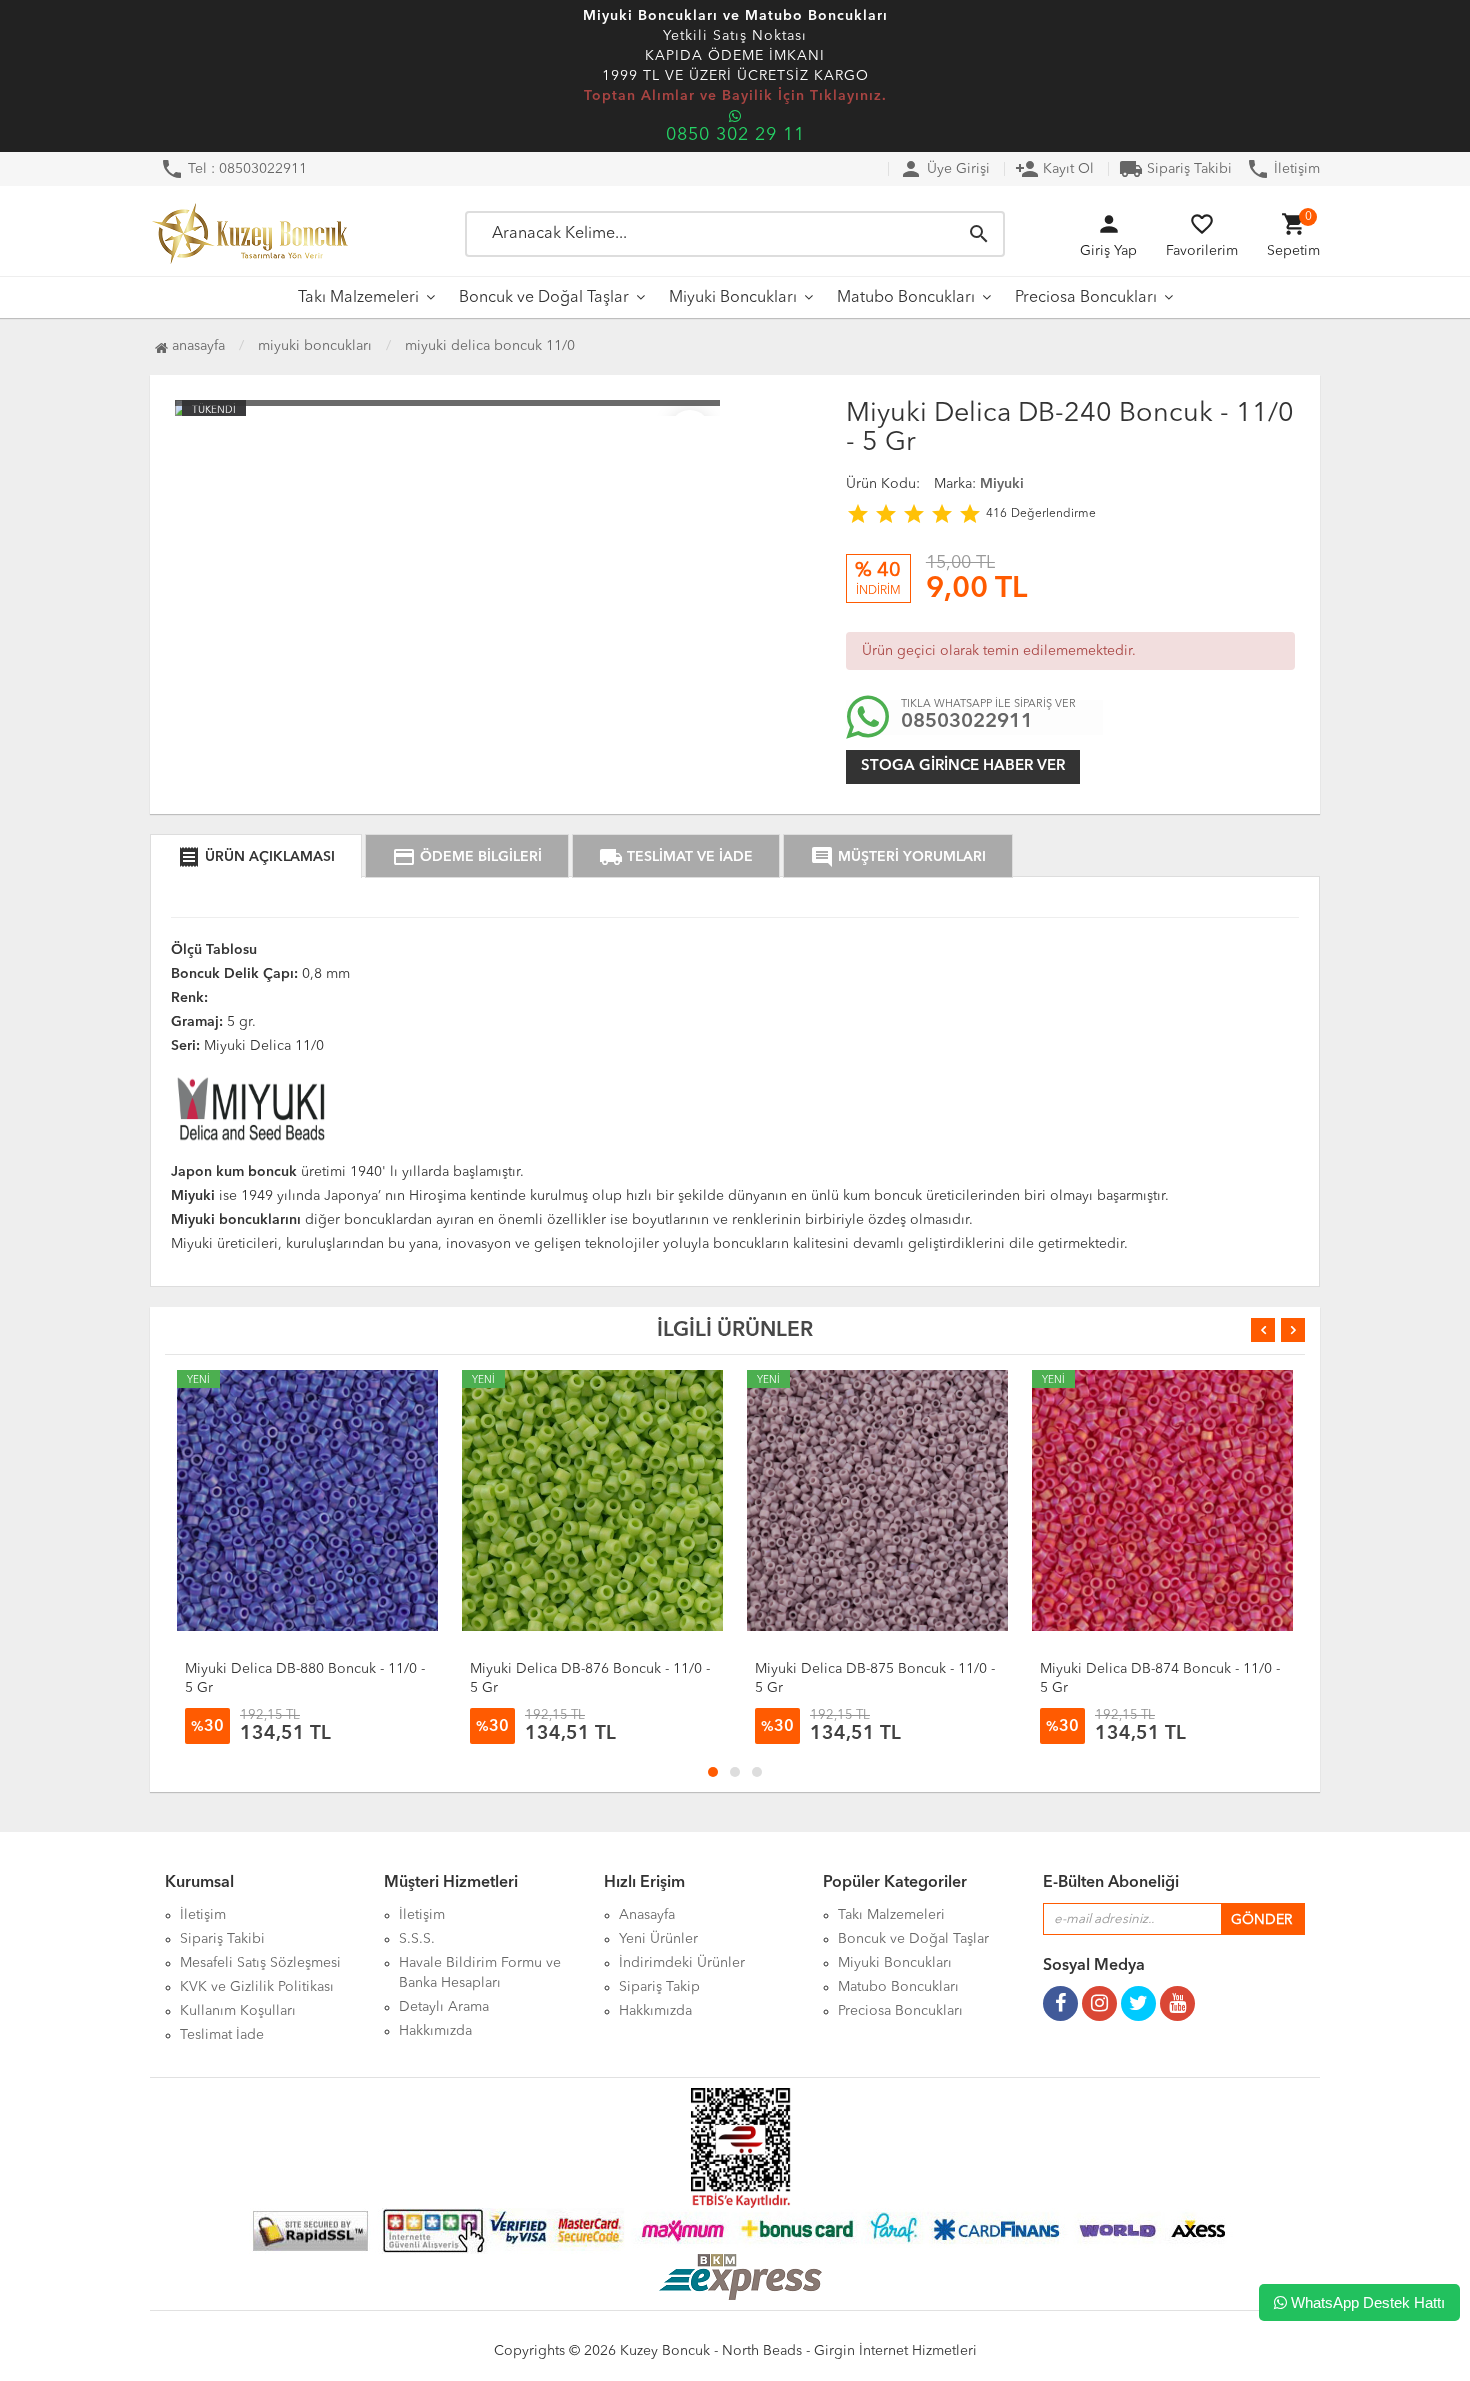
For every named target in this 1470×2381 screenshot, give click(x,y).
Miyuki (1002, 484)
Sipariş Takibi (1175, 169)
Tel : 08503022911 (233, 169)
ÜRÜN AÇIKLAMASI (256, 857)
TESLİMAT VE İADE (676, 857)
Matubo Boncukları (906, 298)
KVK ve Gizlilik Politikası (257, 1987)
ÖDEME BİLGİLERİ (467, 857)
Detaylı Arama (444, 2007)
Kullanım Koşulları (238, 2011)
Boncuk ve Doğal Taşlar (544, 298)
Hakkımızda (435, 2031)
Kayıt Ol (1054, 169)
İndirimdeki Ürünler (682, 1963)
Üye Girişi (944, 169)
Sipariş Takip (659, 1987)
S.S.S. (417, 1939)
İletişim (1283, 169)
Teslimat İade (222, 2035)
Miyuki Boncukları (733, 298)
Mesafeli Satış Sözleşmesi (260, 1963)
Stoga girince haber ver (963, 766)
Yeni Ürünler (658, 1939)
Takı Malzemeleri (358, 298)
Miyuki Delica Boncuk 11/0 (490, 346)
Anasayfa (196, 346)
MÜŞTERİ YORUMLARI (898, 857)
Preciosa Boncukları (1086, 298)
